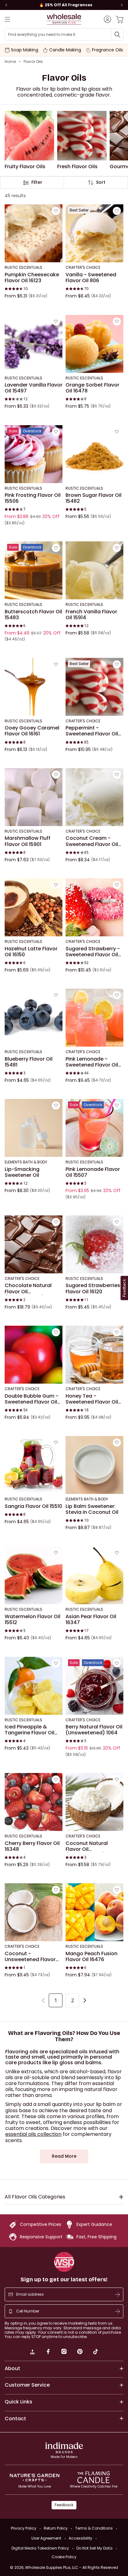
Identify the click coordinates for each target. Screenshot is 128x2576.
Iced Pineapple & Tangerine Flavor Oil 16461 (30, 1730)
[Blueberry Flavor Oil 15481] (34, 1018)
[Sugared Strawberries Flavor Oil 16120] (94, 1244)
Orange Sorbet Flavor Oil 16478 (92, 388)
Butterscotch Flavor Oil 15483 (33, 614)
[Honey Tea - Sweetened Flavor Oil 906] (94, 1355)
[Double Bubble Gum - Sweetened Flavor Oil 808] (34, 1355)
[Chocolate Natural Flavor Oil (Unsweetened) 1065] (34, 1244)
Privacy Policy (24, 2528)
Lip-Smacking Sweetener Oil (22, 1172)
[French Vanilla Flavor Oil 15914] (94, 570)
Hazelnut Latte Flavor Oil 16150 (31, 951)
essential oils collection (33, 2134)
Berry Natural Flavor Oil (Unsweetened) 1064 (94, 1730)
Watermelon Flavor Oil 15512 (32, 1620)
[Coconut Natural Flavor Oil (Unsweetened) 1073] (94, 1802)
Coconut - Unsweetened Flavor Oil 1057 (30, 1956)
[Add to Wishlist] (56, 211)
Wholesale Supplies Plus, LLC (72, 2567)
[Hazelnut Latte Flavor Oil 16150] (34, 907)
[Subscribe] (117, 2294)
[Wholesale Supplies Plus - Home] (64, 19)
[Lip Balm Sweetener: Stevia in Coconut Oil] (94, 1465)
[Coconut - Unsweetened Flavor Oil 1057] (34, 1912)
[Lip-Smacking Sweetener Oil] (34, 1128)
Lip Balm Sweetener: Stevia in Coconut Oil (92, 1509)
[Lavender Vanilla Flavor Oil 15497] (34, 344)
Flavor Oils (33, 62)
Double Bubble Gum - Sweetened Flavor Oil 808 (32, 1399)
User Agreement (46, 2538)
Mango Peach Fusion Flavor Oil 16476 (91, 1956)
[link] (32, 2352)
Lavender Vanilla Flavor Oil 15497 (34, 388)
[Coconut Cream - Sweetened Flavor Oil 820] (94, 797)
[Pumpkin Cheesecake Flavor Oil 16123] (34, 233)
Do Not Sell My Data (94, 2548)
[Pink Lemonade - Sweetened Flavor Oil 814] (94, 1018)
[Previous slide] (6, 5)
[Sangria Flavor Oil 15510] (34, 1465)
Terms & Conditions (94, 2528)
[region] (64, 5)
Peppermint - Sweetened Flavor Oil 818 (92, 731)
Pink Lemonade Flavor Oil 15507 (93, 1172)
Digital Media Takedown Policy (40, 2548)
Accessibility (80, 2538)
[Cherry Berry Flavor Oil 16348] (34, 1802)
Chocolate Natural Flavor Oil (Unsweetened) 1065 (30, 1288)
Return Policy (56, 2528)
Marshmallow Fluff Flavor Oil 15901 (27, 841)
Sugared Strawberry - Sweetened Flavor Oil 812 (93, 951)
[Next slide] (122, 5)
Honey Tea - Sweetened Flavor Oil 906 (92, 1399)
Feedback (64, 2505)
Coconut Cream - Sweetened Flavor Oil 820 (92, 841)
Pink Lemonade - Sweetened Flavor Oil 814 (92, 1062)
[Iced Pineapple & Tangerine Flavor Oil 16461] (34, 1685)
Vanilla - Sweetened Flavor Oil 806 (91, 278)
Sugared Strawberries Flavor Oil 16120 (93, 1288)
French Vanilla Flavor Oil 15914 (91, 614)
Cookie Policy (64, 2557)
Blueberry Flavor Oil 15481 (29, 1062)
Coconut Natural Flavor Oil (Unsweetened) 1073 (91, 1846)
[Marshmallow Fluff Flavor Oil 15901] (34, 797)
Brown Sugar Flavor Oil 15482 (94, 498)
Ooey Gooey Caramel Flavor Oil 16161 (32, 731)
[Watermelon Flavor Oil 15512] (34, 1575)
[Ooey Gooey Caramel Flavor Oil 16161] (34, 687)
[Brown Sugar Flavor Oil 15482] (94, 454)
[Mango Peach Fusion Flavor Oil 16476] (94, 1912)
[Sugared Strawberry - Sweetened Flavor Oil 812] (94, 907)
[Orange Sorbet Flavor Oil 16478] (94, 344)
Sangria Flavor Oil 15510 (33, 1506)
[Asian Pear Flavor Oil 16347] (94, 1575)
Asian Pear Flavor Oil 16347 (91, 1620)
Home (10, 62)
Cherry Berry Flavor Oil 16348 (32, 1846)
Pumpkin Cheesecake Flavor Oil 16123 (32, 278)
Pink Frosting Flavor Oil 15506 (33, 498)
